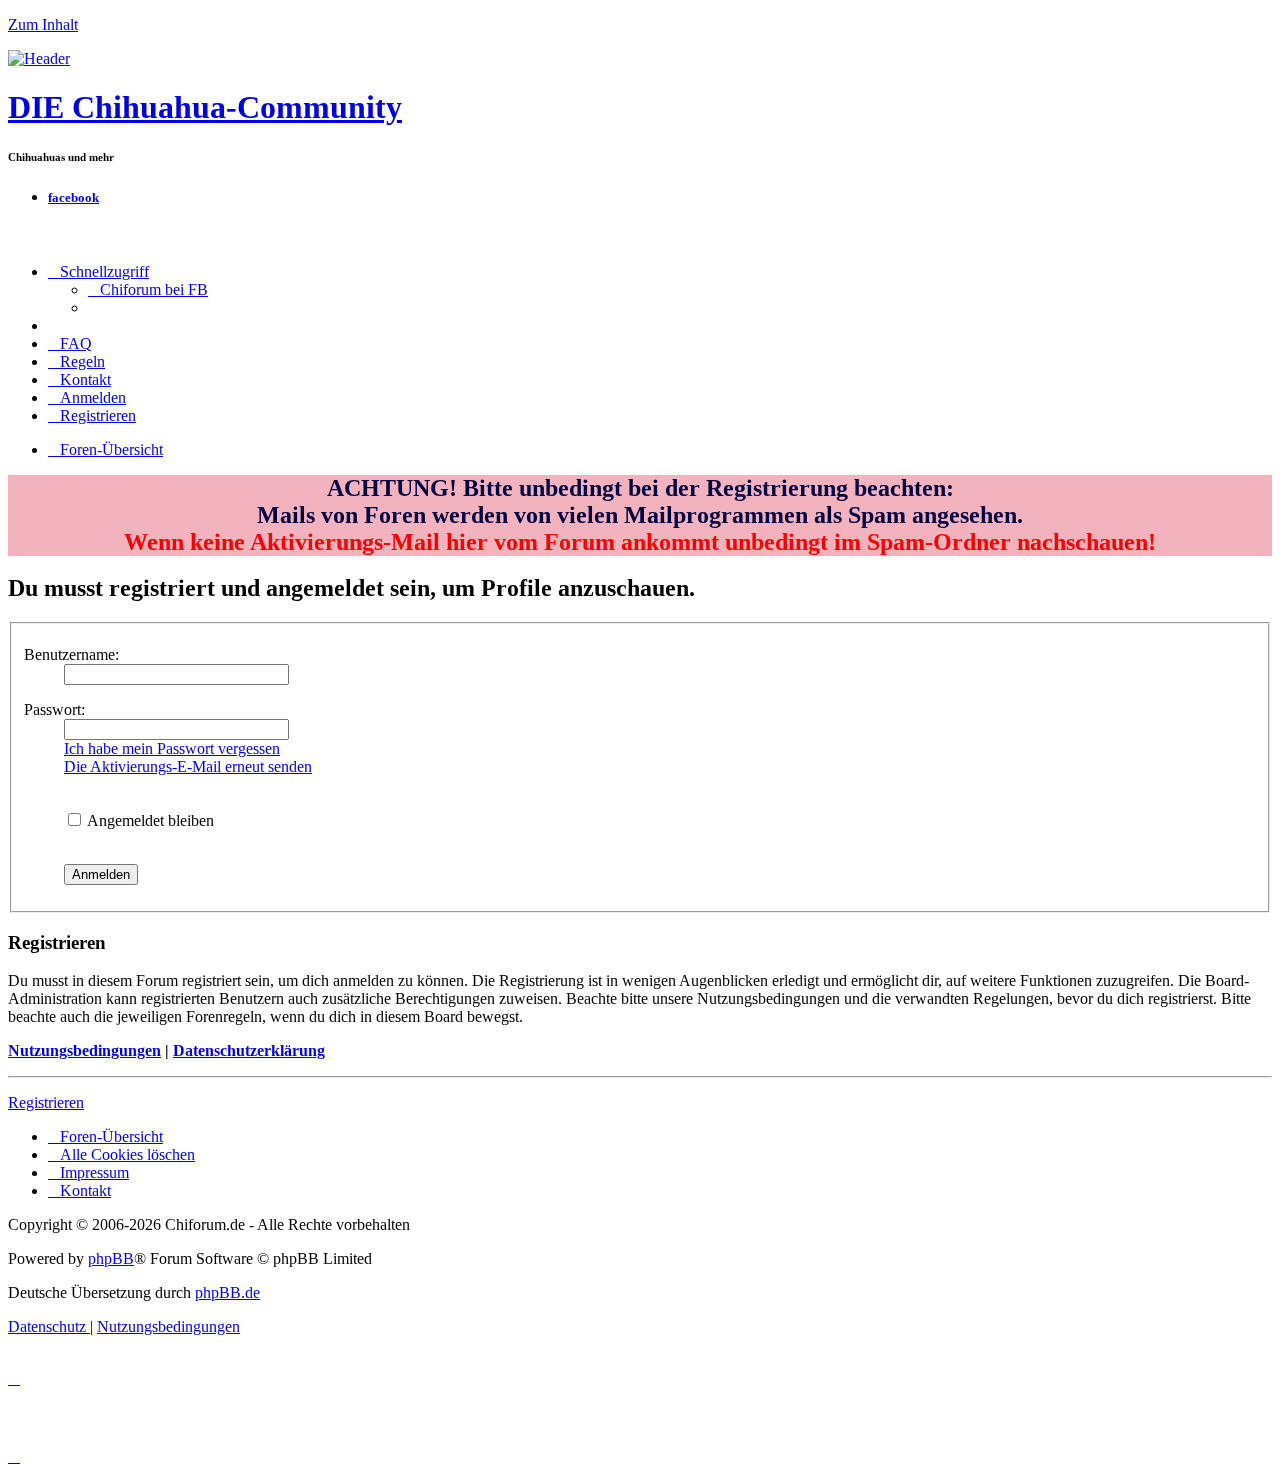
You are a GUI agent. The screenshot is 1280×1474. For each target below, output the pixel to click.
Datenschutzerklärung (249, 1050)
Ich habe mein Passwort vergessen (172, 748)
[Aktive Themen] (39, 58)
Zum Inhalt (43, 24)
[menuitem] (148, 289)
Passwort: (54, 709)
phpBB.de (227, 1292)
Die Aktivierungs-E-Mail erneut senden (188, 766)
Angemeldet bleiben (149, 820)
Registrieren (46, 1102)
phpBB (111, 1258)
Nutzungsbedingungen (84, 1050)
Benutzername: (71, 654)
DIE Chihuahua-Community (205, 107)
